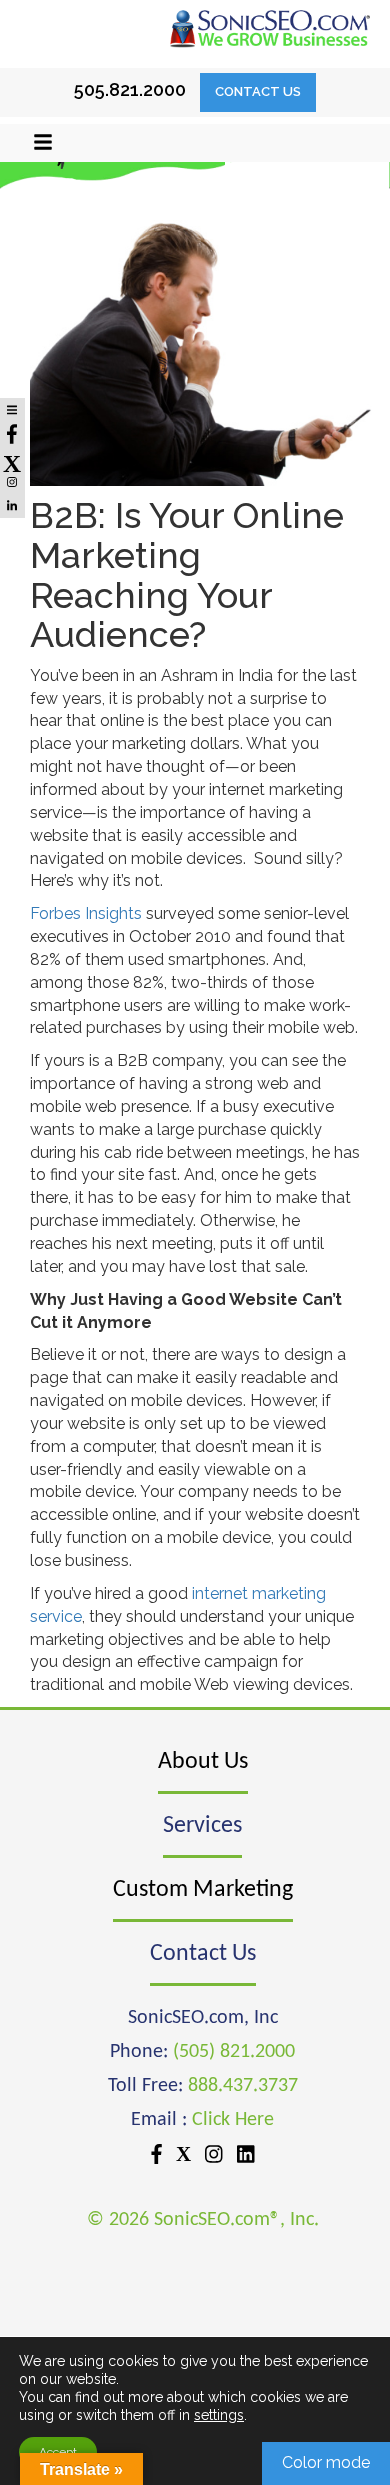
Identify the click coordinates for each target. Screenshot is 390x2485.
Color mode (326, 2462)
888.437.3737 (243, 2086)
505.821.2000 (130, 89)
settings (219, 2415)
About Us (203, 1762)
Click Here (233, 2120)
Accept (58, 2452)
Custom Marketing (203, 1890)
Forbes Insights (86, 913)
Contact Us (258, 91)
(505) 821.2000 (234, 2052)
